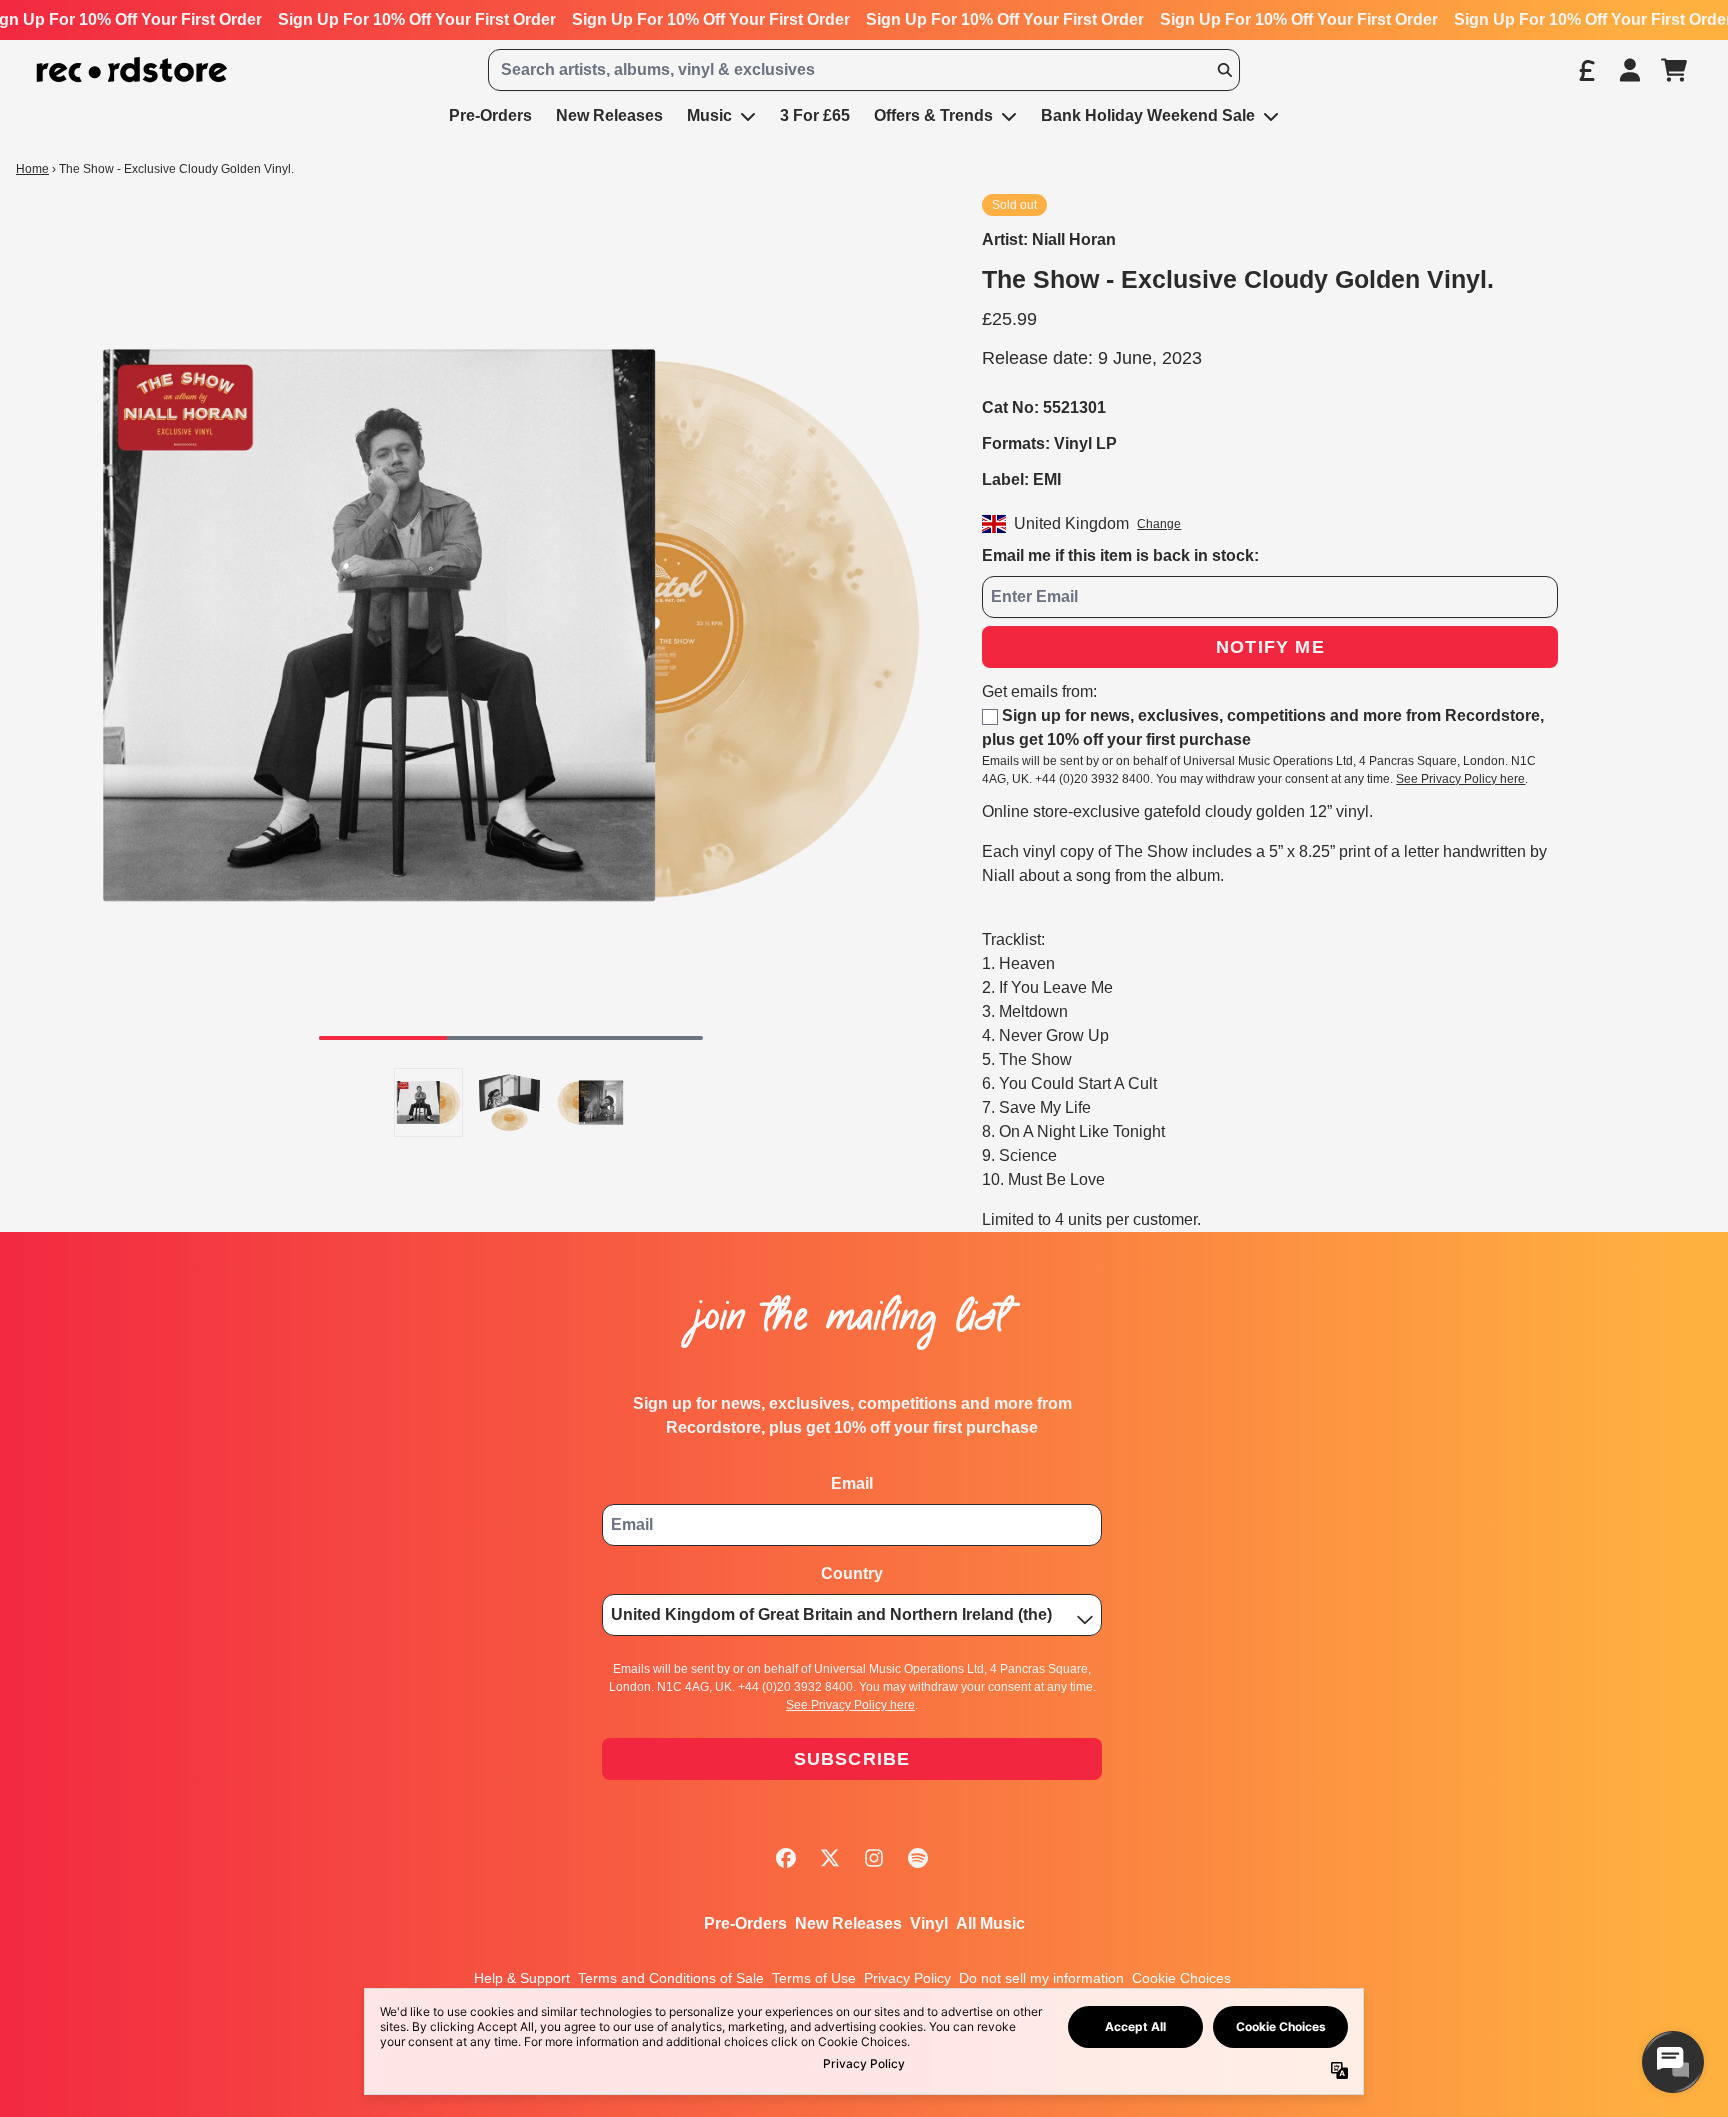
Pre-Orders (745, 1923)
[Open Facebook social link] (786, 1858)
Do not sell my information (1041, 1978)
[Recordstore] (132, 70)
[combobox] (864, 70)
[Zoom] (511, 625)
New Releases (848, 1923)
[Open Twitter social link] (830, 1858)
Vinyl (929, 1923)
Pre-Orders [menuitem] (490, 115)
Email (852, 1483)
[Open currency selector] (1586, 70)
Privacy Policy (907, 1978)
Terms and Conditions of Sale (671, 1978)
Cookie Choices (1181, 1978)
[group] (428, 1102)
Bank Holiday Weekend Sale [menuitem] (1148, 115)
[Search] (1224, 70)
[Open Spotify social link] (918, 1858)
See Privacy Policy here (1460, 779)
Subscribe (852, 1759)
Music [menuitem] (709, 115)
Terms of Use (814, 1978)
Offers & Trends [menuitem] (933, 115)
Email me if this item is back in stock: (1120, 555)
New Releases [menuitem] (609, 115)
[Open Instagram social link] (874, 1858)
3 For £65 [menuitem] (815, 115)
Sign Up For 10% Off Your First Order (417, 19)
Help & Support (522, 1978)
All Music (990, 1923)
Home (32, 169)
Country (852, 1573)
